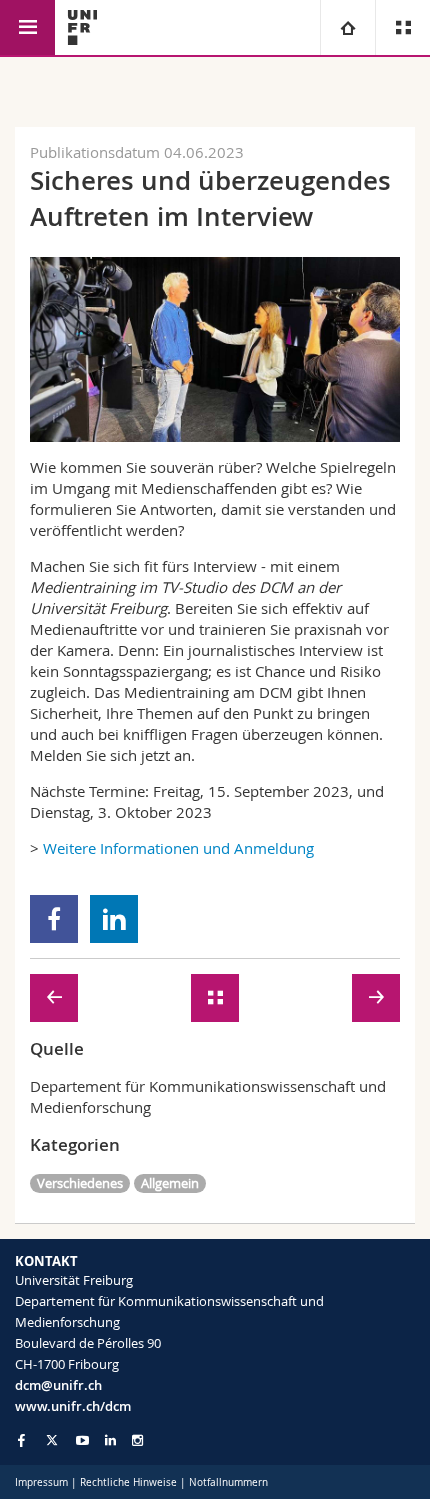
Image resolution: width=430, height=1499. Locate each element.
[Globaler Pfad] (347, 27)
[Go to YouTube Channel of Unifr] (82, 1440)
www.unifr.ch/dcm (73, 1406)
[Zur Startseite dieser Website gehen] (82, 27)
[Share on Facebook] (54, 919)
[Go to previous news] (54, 998)
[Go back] (215, 998)
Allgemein (170, 1183)
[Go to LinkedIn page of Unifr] (110, 1440)
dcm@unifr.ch (58, 1385)
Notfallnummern (228, 1482)
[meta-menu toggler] (402, 27)
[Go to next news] (376, 998)
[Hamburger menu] (27, 27)
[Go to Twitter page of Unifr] (52, 1440)
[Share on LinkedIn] (114, 919)
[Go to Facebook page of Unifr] (21, 1440)
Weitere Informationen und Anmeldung (178, 848)
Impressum (41, 1482)
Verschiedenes (80, 1183)
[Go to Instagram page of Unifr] (137, 1440)
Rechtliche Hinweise (128, 1482)
